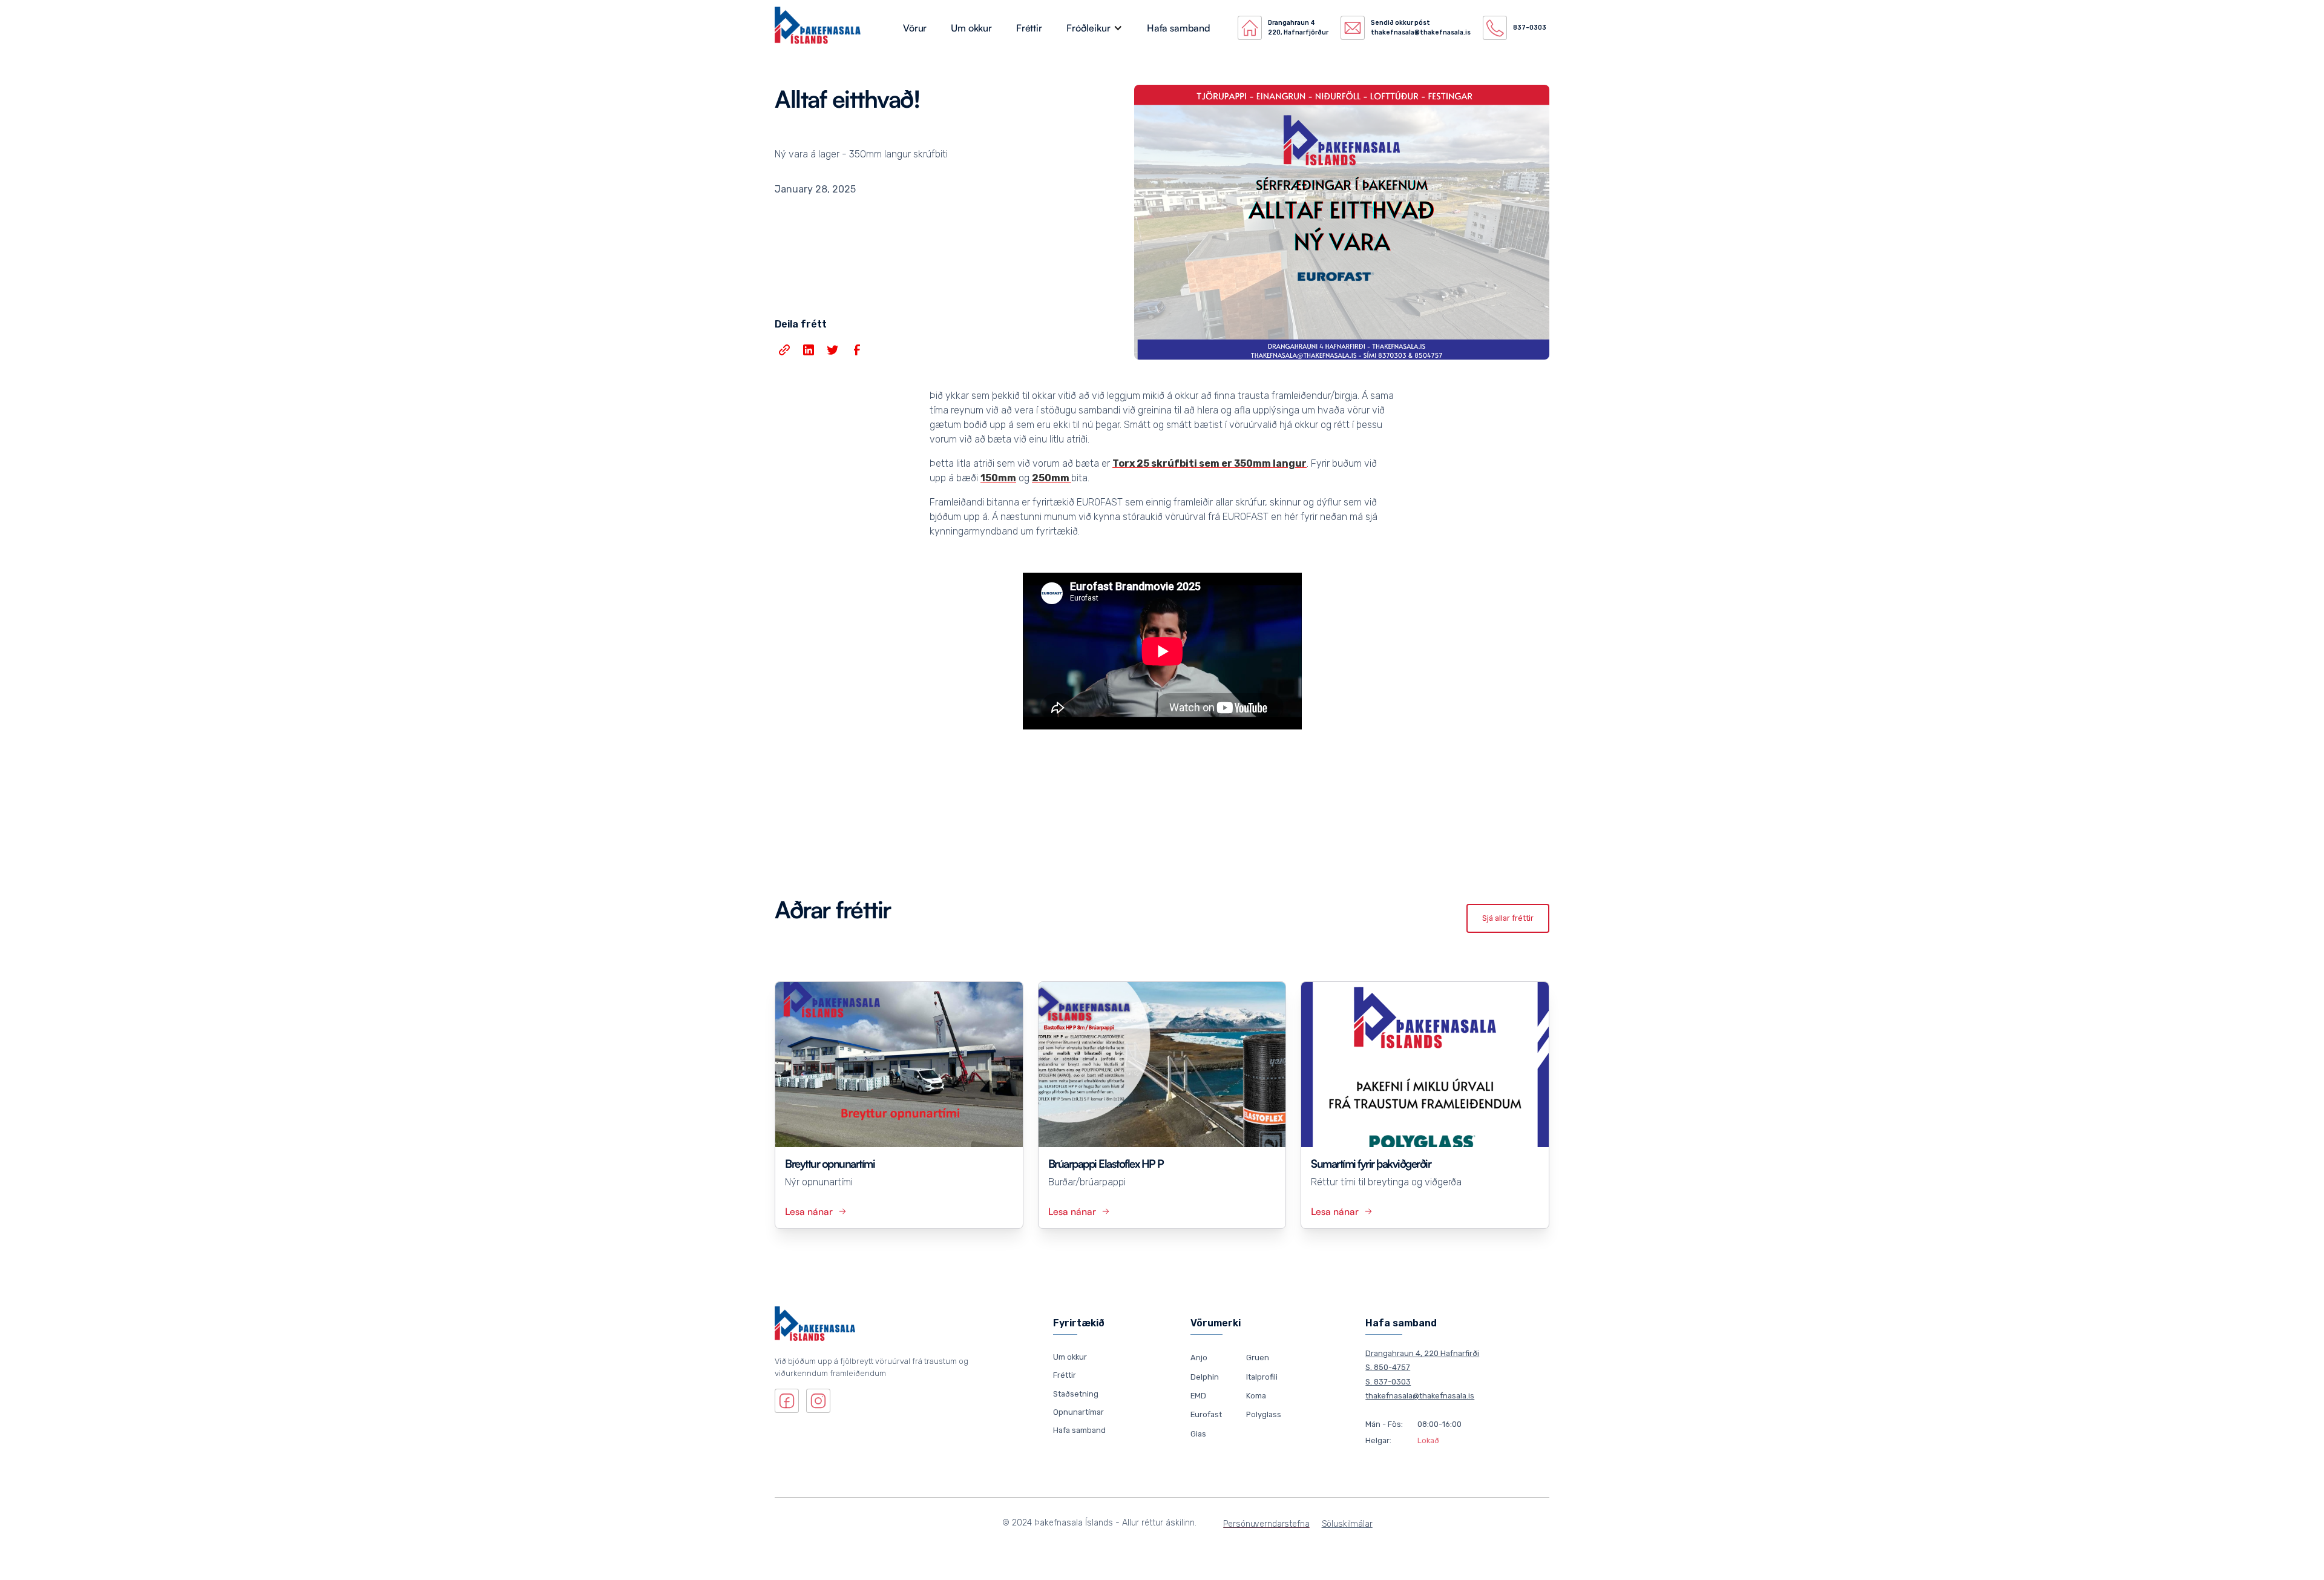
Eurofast (1206, 1414)
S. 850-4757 (1388, 1367)
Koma (1256, 1396)
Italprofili (1262, 1376)
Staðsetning (1076, 1394)
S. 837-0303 (1388, 1382)
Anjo (1199, 1358)
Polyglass (1264, 1414)
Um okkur (971, 28)
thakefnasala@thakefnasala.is (1420, 1396)
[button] (1095, 28)
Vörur (915, 28)
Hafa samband (1179, 28)
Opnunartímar (1078, 1412)
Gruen (1258, 1358)
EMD (1198, 1396)
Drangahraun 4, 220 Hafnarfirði (1422, 1353)
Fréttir (1029, 28)
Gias (1198, 1433)
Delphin (1205, 1376)
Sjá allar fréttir (1508, 918)
